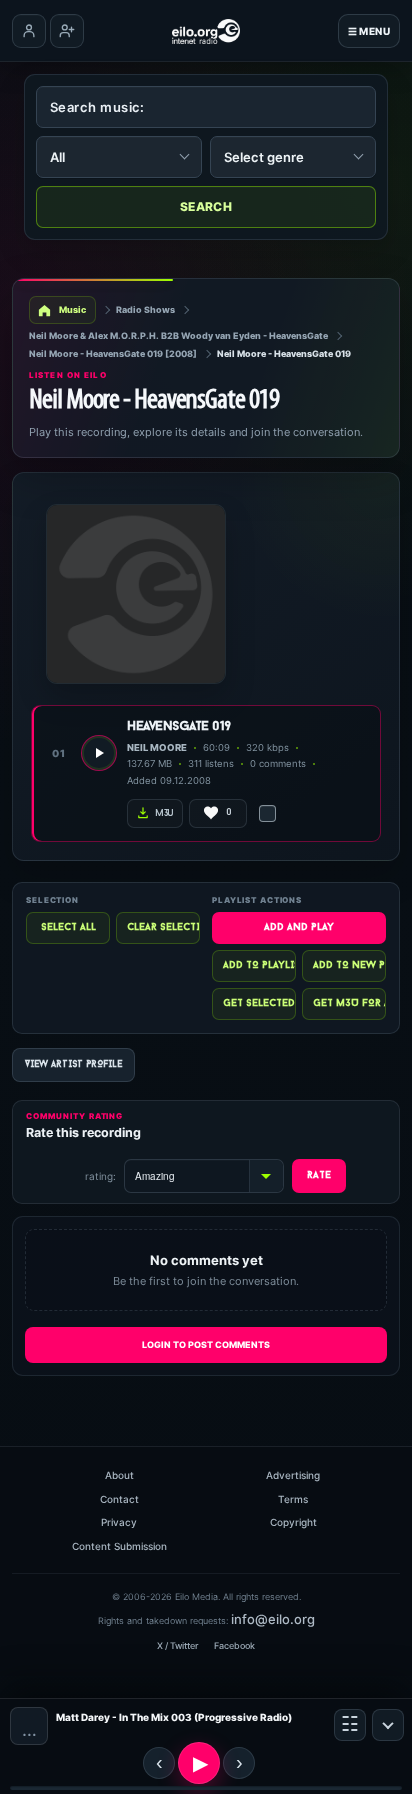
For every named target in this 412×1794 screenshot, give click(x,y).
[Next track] (239, 1763)
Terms (293, 1499)
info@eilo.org (273, 1619)
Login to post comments (206, 1344)
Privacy (119, 1522)
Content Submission (119, 1546)
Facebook (234, 1645)
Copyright (293, 1522)
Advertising (293, 1475)
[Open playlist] (350, 1725)
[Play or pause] (199, 1763)
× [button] (388, 1725)
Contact (119, 1499)
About (119, 1475)
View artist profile (73, 1064)
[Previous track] (159, 1763)
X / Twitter (177, 1645)
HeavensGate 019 (179, 726)
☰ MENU (369, 31)
